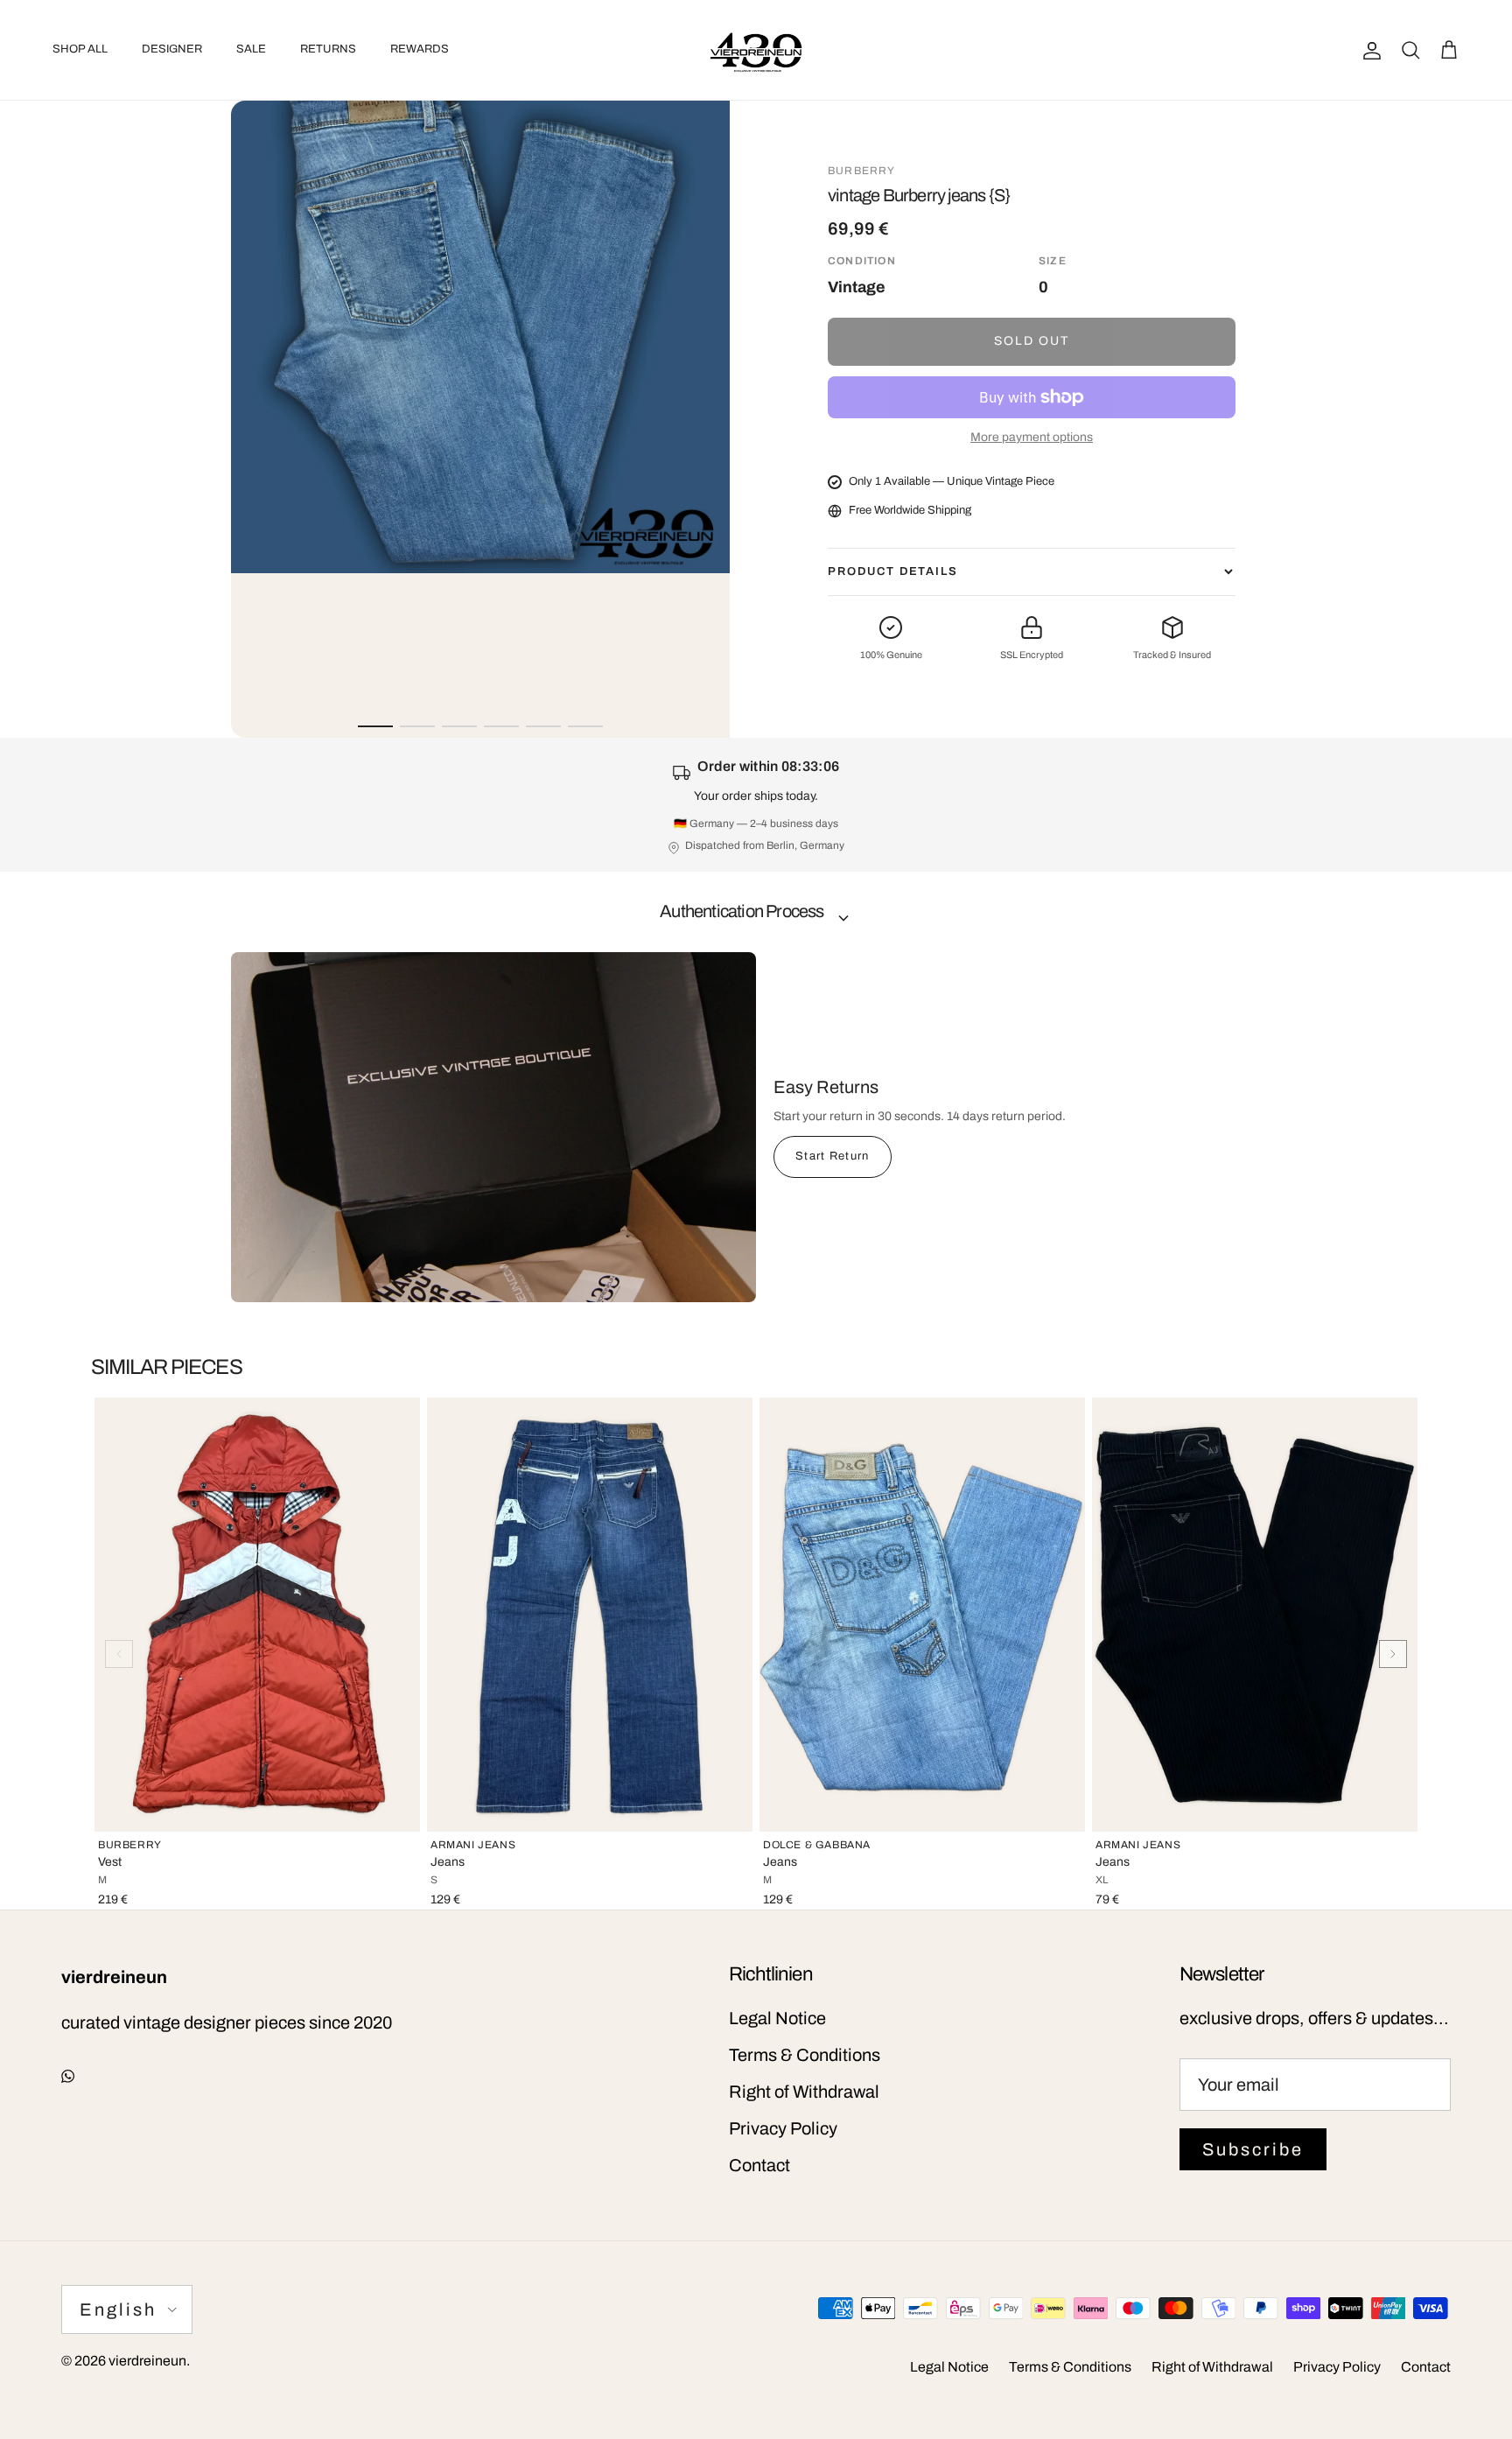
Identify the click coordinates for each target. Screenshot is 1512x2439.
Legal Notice (777, 2018)
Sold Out (1032, 341)
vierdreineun (147, 2361)
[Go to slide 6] (585, 726)
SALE (251, 49)
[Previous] (119, 1654)
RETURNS (328, 49)
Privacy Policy (783, 2128)
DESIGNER (172, 49)
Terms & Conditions (805, 2055)
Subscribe (1253, 2149)
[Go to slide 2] (417, 726)
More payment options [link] (1032, 437)
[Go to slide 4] (501, 726)
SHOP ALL (80, 49)
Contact (759, 2165)
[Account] (1368, 50)
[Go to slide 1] (375, 726)
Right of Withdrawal (804, 2092)
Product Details (893, 571)
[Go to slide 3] (459, 726)
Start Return (833, 1156)
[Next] (1393, 1654)
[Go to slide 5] (543, 726)
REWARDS (420, 49)
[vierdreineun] (756, 50)
